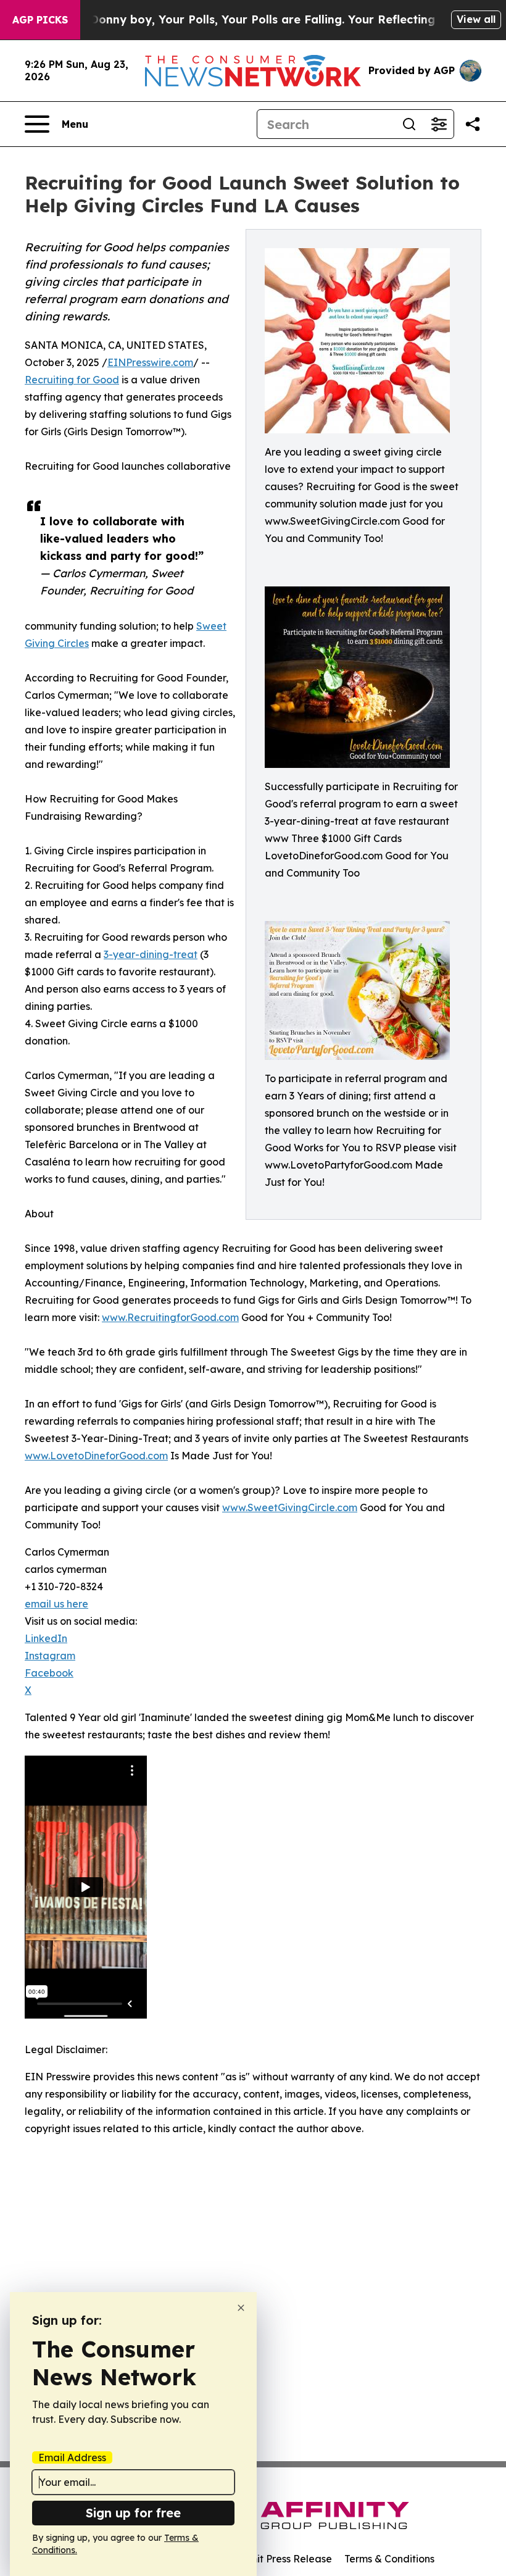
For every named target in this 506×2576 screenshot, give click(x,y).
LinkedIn (46, 1638)
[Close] (241, 2308)
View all (476, 19)
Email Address (72, 2457)
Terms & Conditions (389, 2559)
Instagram (50, 1656)
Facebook (49, 1673)
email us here (56, 1604)
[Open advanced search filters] (439, 124)
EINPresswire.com (150, 362)
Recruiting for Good (72, 380)
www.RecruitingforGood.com (170, 1317)
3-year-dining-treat (151, 954)
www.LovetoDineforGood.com (96, 1456)
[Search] (409, 124)
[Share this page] (473, 124)
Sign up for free (133, 2513)
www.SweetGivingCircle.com (290, 1507)
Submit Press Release (281, 2559)
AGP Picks (40, 20)
